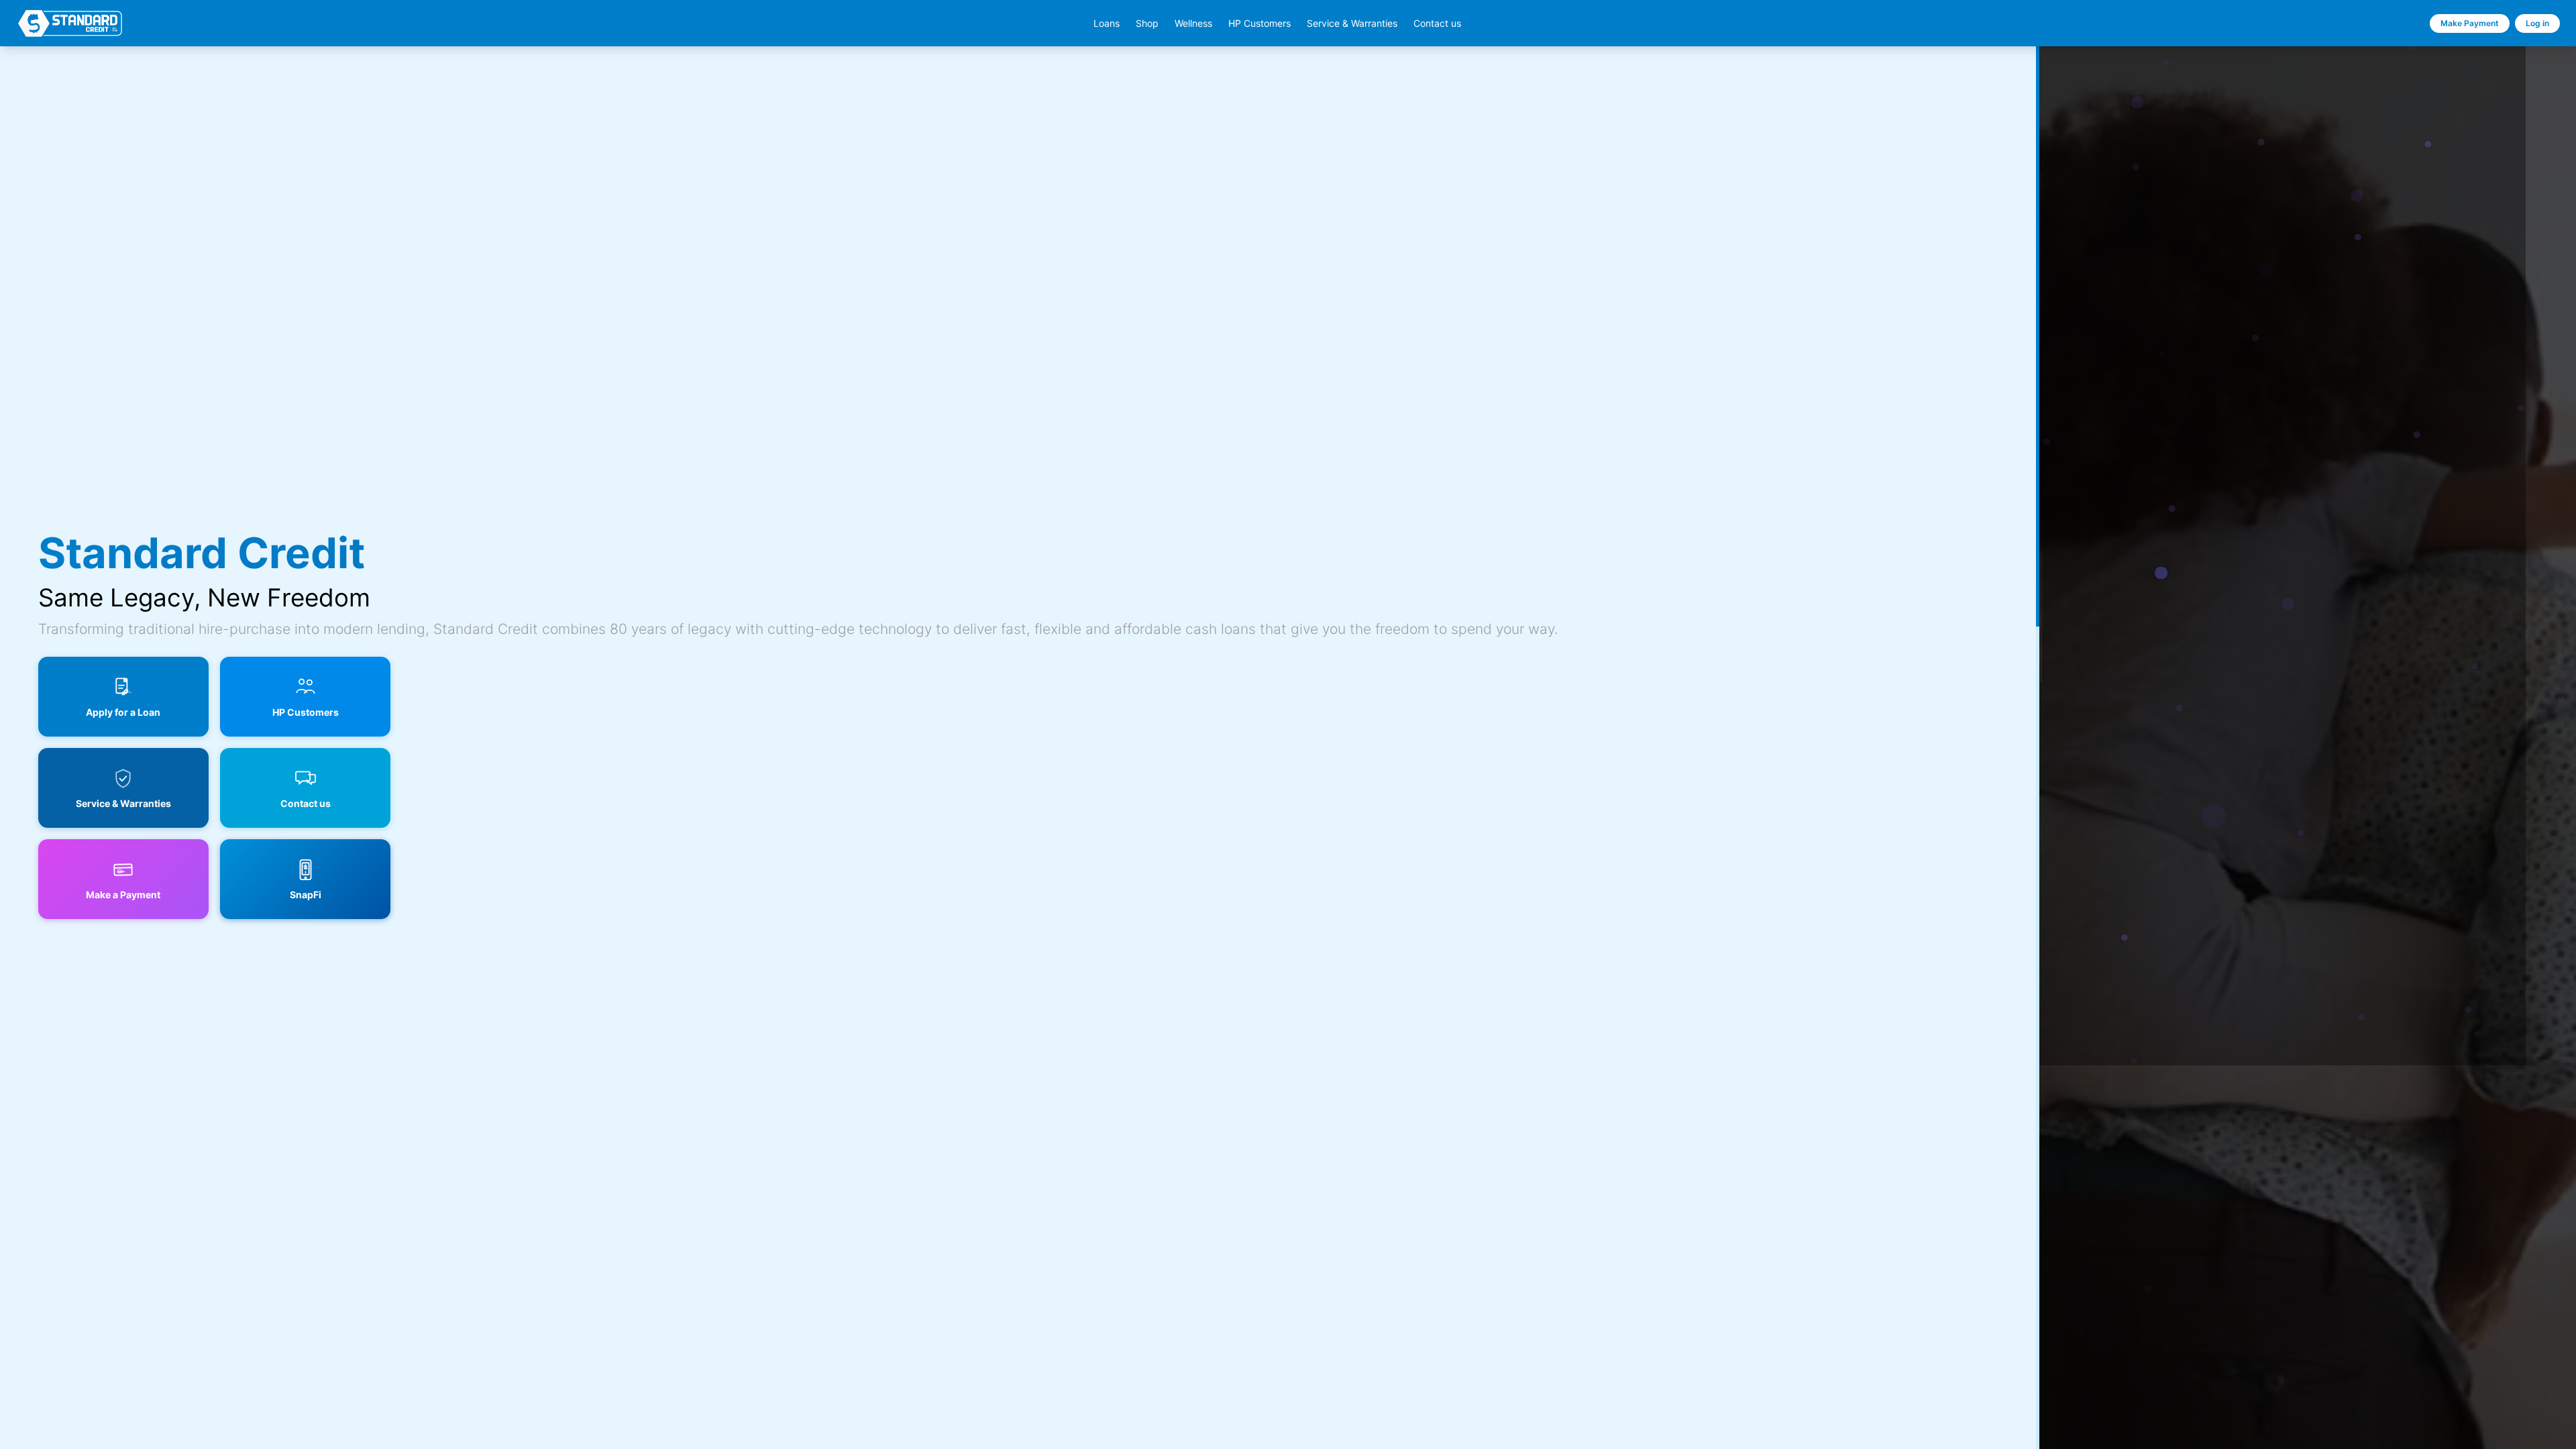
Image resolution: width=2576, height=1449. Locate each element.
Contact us (1437, 23)
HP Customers (1259, 23)
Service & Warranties (1352, 23)
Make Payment (2470, 23)
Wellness (1193, 23)
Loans (1107, 23)
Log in (2537, 23)
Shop (1147, 23)
